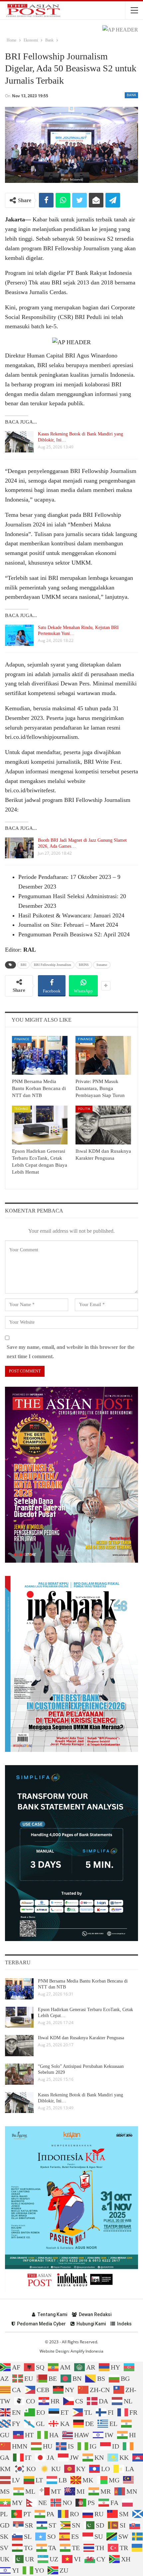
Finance (22, 1039)
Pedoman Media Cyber (41, 2324)
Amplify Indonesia (87, 2351)
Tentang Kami (52, 2314)
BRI (23, 965)
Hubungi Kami (91, 2324)
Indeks (124, 2324)
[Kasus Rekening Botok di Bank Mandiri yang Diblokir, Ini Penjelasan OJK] (19, 442)
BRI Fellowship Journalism (53, 965)
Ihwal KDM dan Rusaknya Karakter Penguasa (81, 2038)
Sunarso (102, 965)
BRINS (84, 965)
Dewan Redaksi (95, 2314)
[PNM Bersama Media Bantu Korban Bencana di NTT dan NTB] (40, 1055)
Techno (21, 1109)
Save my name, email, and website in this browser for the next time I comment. (71, 1352)
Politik (84, 1109)
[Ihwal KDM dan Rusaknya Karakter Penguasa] (103, 1125)
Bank (131, 95)
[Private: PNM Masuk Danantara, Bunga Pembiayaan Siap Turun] (103, 1055)
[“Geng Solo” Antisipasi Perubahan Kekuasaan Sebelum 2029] (19, 2074)
